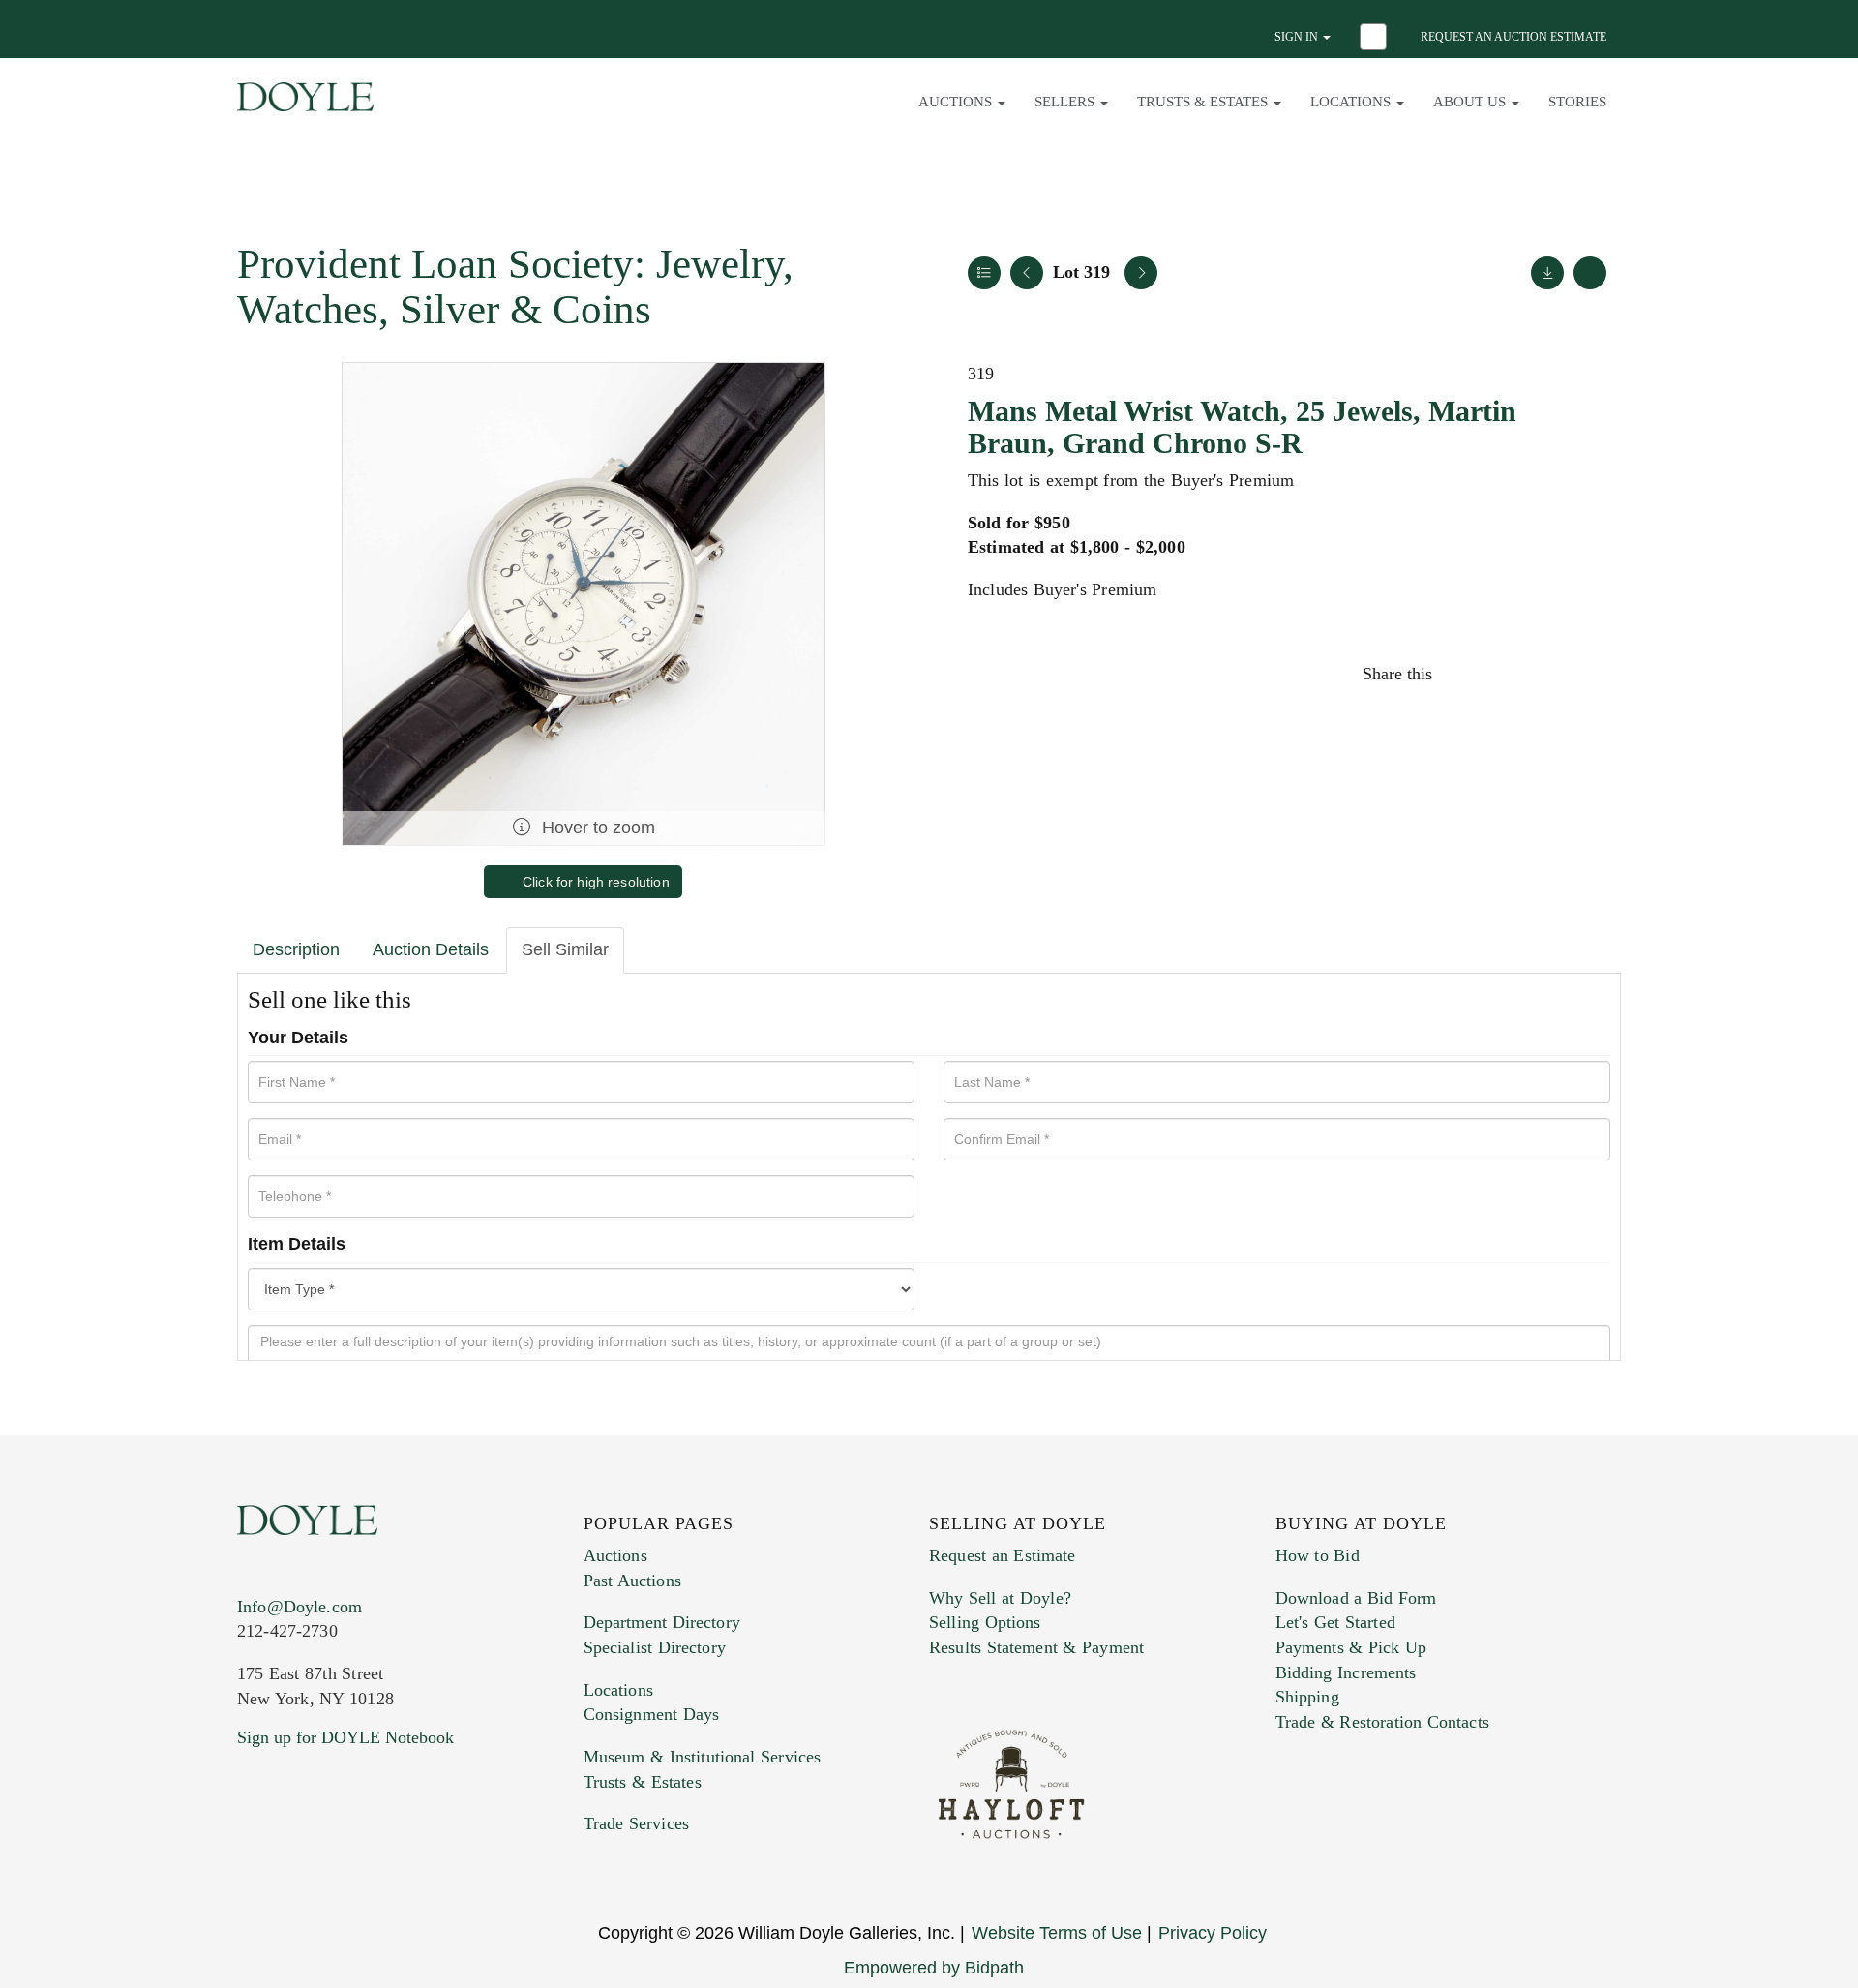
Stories (1577, 102)
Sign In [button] (1298, 37)
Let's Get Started (1335, 1622)
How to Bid (1318, 1555)
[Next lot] (1141, 273)
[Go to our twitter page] (297, 1855)
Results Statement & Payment (1036, 1647)
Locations (618, 1690)
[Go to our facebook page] (255, 1855)
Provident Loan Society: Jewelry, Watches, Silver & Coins (515, 286)
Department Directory (662, 1622)
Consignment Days (652, 1714)
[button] (1376, 39)
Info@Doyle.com (300, 1607)
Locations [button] (1352, 102)
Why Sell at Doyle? (1000, 1598)
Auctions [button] (957, 102)
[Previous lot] (1027, 273)
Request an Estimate (1003, 1555)
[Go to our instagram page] (1589, 674)
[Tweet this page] (1507, 674)
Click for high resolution (594, 882)
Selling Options (985, 1622)
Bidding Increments (1346, 1672)
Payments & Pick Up (1351, 1647)
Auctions (615, 1555)
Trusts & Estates (643, 1782)
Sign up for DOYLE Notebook (345, 1737)
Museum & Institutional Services (703, 1757)
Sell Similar (565, 949)
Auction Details (431, 949)
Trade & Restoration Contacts (1382, 1722)
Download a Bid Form (1356, 1598)
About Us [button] (1471, 102)
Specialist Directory (655, 1647)
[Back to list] (984, 273)
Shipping (1307, 1697)
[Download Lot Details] (1547, 273)
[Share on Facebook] (1465, 674)
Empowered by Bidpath (934, 1968)
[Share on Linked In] (1547, 674)
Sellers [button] (1066, 102)
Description (296, 949)
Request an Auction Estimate (1513, 37)
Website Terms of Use (1057, 1933)
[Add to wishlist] (1590, 273)
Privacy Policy (1213, 1933)
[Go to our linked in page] (338, 1855)
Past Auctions (632, 1581)
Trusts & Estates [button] (1204, 102)
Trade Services (637, 1823)
